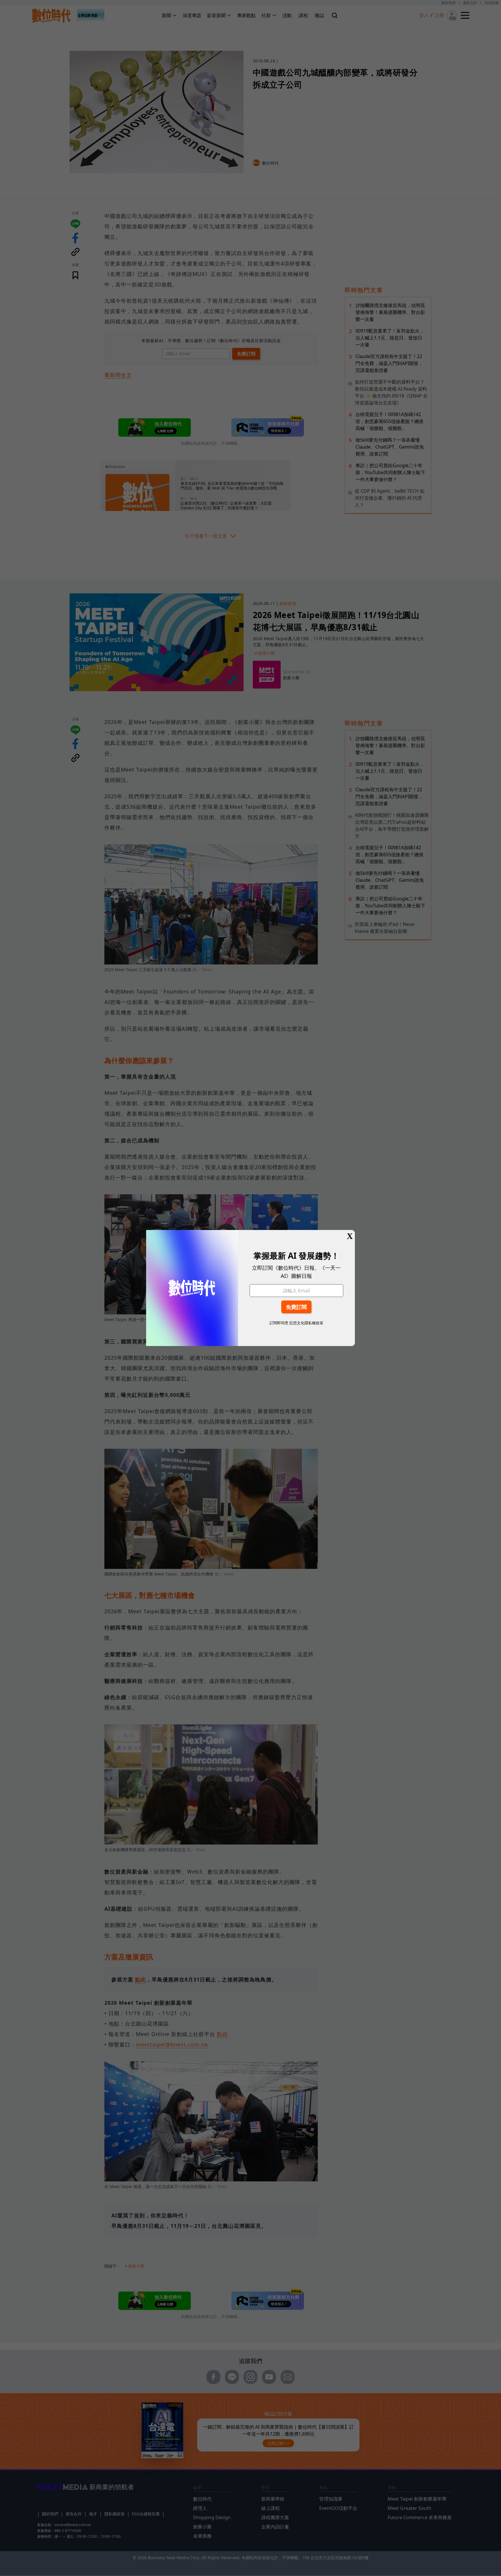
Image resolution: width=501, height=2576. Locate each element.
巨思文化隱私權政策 (306, 1323)
